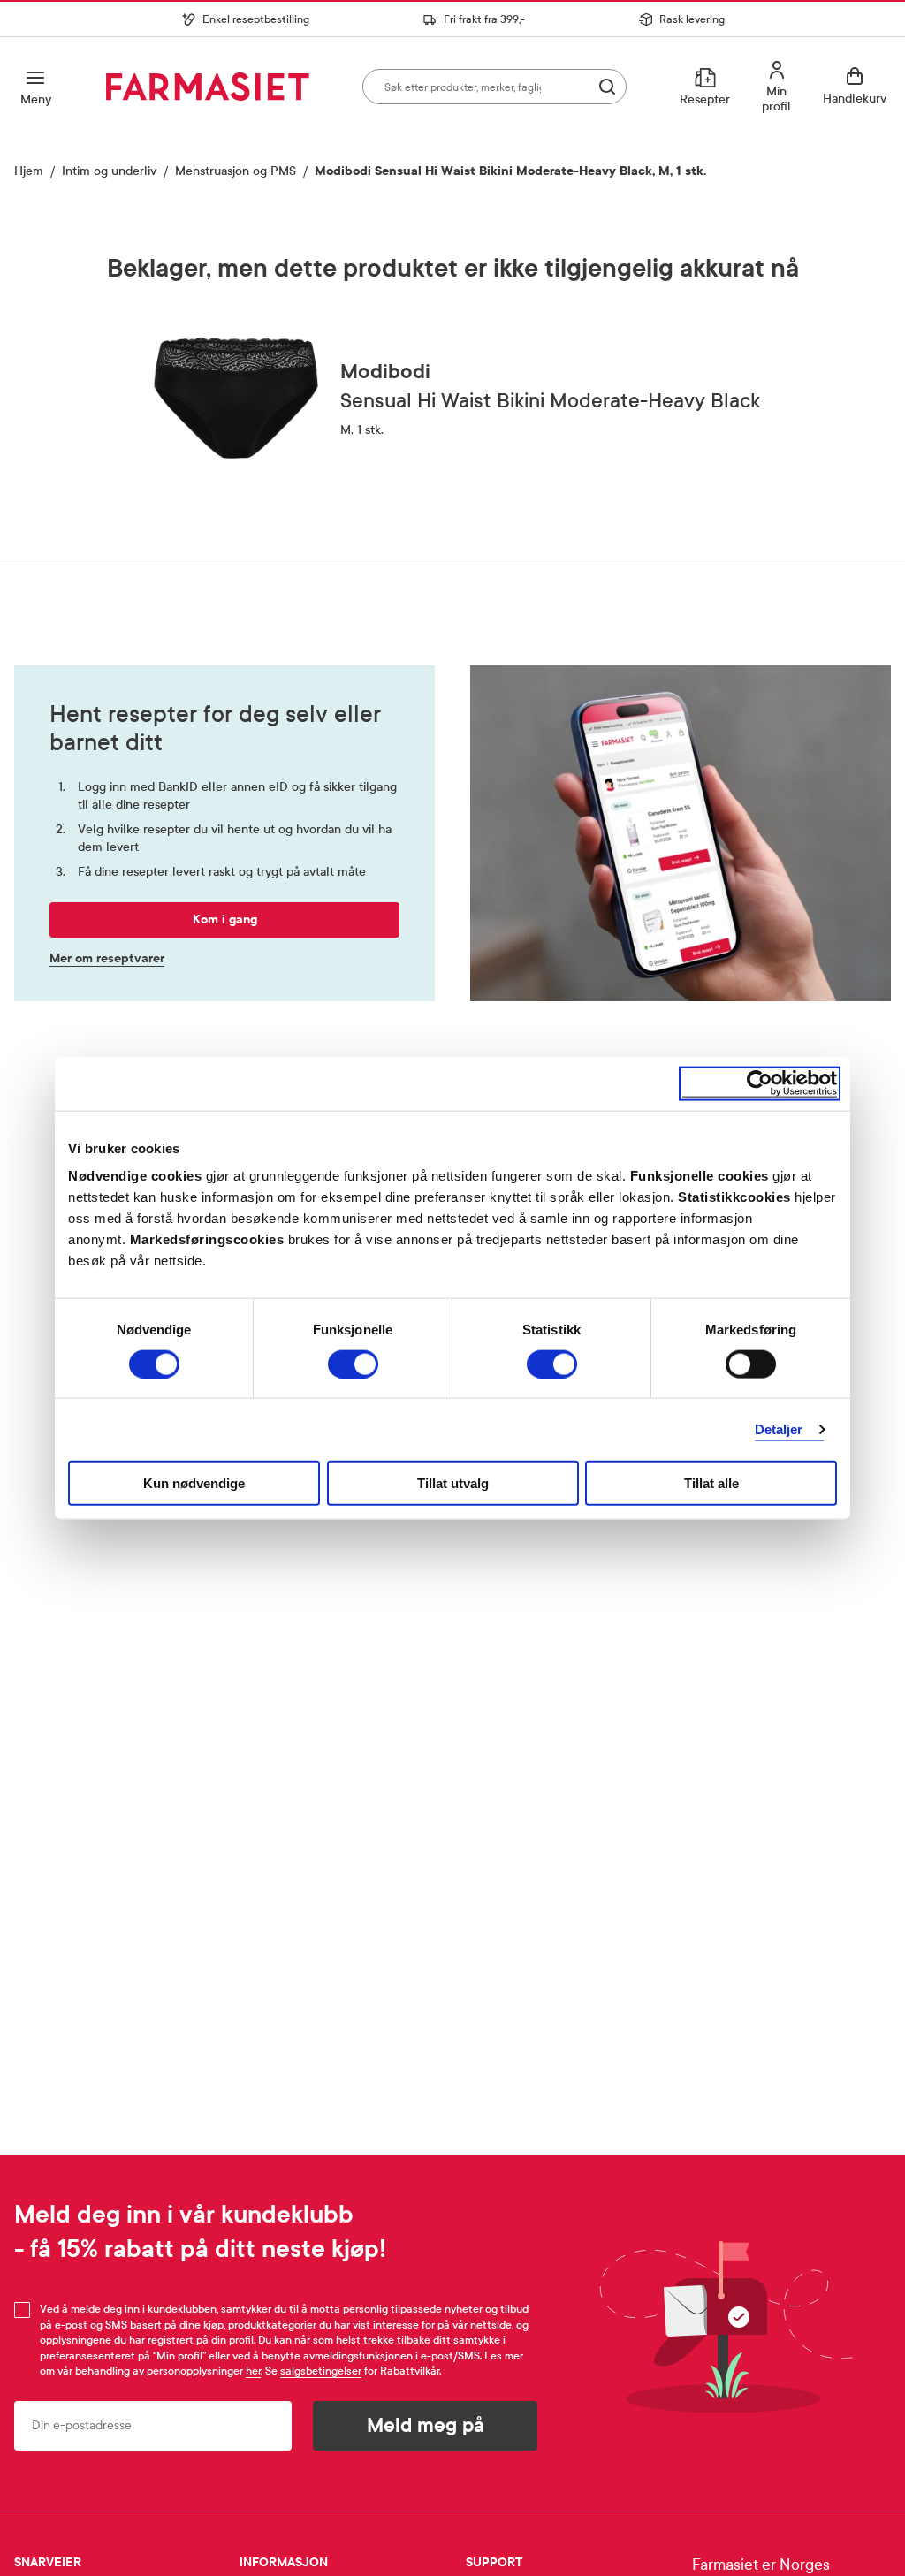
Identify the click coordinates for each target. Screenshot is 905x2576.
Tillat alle (711, 1483)
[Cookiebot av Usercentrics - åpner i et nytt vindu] (760, 1083)
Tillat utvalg (453, 1483)
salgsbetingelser (321, 2371)
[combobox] (494, 87)
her (253, 2371)
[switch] (353, 1364)
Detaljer (779, 1429)
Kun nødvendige (194, 1483)
